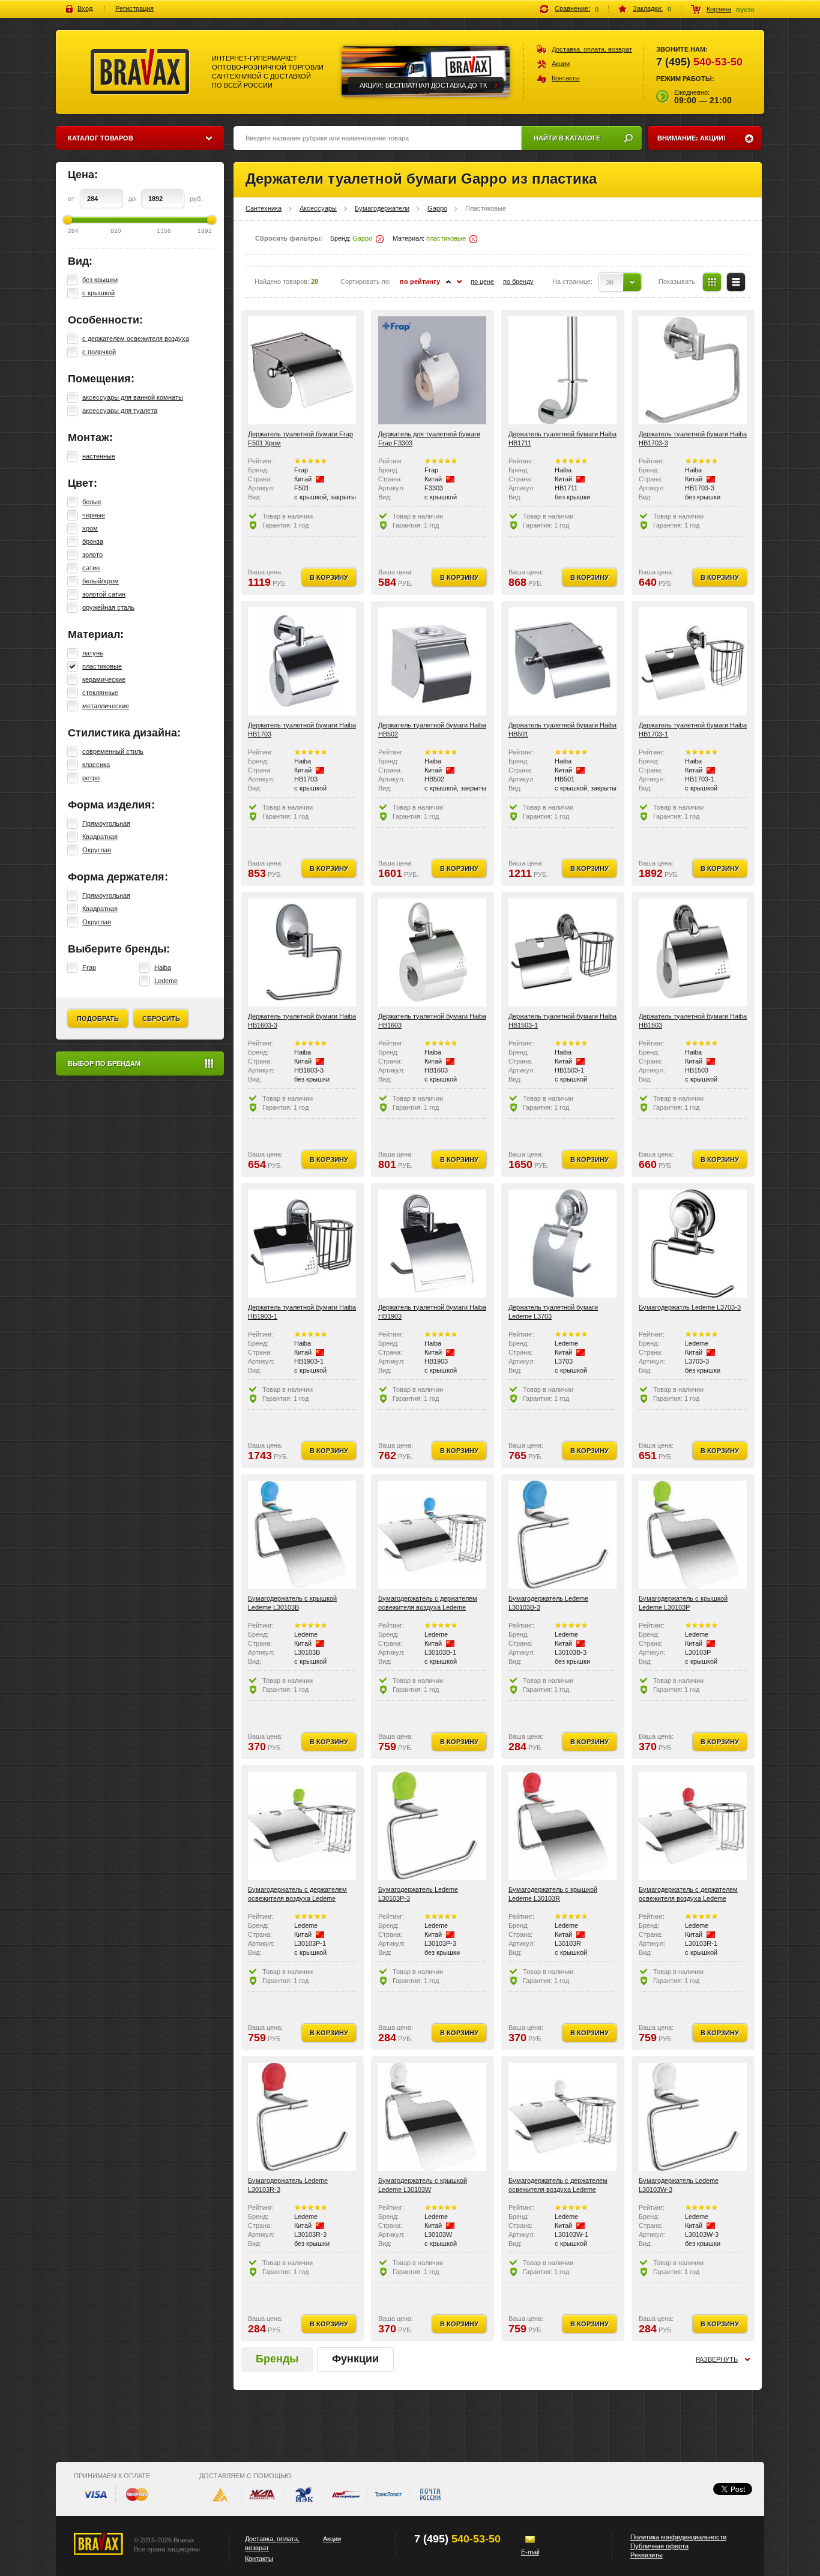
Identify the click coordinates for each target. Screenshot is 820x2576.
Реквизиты (647, 2555)
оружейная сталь (108, 607)
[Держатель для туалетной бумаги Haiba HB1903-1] (302, 1244)
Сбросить (161, 1019)
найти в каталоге (567, 138)
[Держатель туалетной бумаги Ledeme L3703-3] (693, 1244)
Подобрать (98, 1019)
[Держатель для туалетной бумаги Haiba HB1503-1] (562, 952)
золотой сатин (104, 594)
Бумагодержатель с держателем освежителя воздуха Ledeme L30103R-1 (688, 1898)
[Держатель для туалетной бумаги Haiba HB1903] (432, 1244)
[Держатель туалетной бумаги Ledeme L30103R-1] (693, 1826)
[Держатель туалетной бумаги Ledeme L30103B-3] (562, 1535)
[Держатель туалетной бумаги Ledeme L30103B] (302, 1535)
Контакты (566, 78)
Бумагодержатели (382, 208)
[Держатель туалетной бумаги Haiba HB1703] (302, 661)
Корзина (719, 9)
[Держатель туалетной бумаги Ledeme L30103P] (693, 1535)
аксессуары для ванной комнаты (133, 397)
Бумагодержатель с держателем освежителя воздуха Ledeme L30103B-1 (428, 1607)
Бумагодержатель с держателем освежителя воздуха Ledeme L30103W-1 (558, 2189)
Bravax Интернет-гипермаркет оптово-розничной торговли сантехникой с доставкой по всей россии (140, 72)
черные (94, 515)
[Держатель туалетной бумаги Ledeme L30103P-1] (302, 1826)
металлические (106, 706)
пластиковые (102, 666)
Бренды (277, 2359)
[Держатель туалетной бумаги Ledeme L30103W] (432, 2117)
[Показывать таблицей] (712, 282)
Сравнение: (572, 8)
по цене (482, 281)
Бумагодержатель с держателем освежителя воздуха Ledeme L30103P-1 (297, 1898)
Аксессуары (318, 208)
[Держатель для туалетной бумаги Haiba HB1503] (693, 952)
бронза (93, 541)
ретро (91, 778)
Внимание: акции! (692, 138)
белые (92, 502)
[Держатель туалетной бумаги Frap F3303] (432, 370)
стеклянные (100, 693)
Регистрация (134, 8)
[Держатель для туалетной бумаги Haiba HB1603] (432, 952)
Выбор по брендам (104, 1064)
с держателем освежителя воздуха (136, 339)
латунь (93, 653)
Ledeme (166, 981)
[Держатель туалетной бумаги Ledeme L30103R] (562, 1826)
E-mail (530, 2552)
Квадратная (100, 837)
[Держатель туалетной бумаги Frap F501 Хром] (302, 370)
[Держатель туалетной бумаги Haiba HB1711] (562, 370)
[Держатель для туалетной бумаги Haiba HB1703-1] (693, 661)
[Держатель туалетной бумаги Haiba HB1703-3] (693, 370)
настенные (99, 456)
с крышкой (98, 293)
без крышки (100, 280)
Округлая (97, 850)
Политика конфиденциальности (678, 2537)
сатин (91, 568)
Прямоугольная (106, 823)
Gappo (437, 208)
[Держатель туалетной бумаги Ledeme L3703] (562, 1244)
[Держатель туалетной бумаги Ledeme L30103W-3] (693, 2117)
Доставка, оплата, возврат (592, 49)
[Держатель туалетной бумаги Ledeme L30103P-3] (432, 1826)
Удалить (380, 239)
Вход (85, 8)
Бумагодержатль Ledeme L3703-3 (690, 1307)
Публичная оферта (659, 2546)
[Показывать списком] (736, 282)
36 (610, 282)
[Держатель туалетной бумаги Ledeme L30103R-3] (302, 2117)
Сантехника (264, 208)
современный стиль (113, 751)
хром (90, 528)
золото (92, 555)
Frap (89, 968)
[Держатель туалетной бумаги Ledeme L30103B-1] (432, 1535)
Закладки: (648, 8)
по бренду (518, 281)
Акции (561, 64)
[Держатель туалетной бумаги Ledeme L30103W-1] (562, 2117)
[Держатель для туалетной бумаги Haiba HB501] (562, 661)
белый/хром (101, 581)
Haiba (163, 968)
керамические (104, 679)
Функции (355, 2359)
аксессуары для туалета (120, 411)
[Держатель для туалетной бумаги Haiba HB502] (432, 661)
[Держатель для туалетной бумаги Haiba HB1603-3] (302, 952)
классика (96, 765)
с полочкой (99, 352)
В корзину (329, 577)
